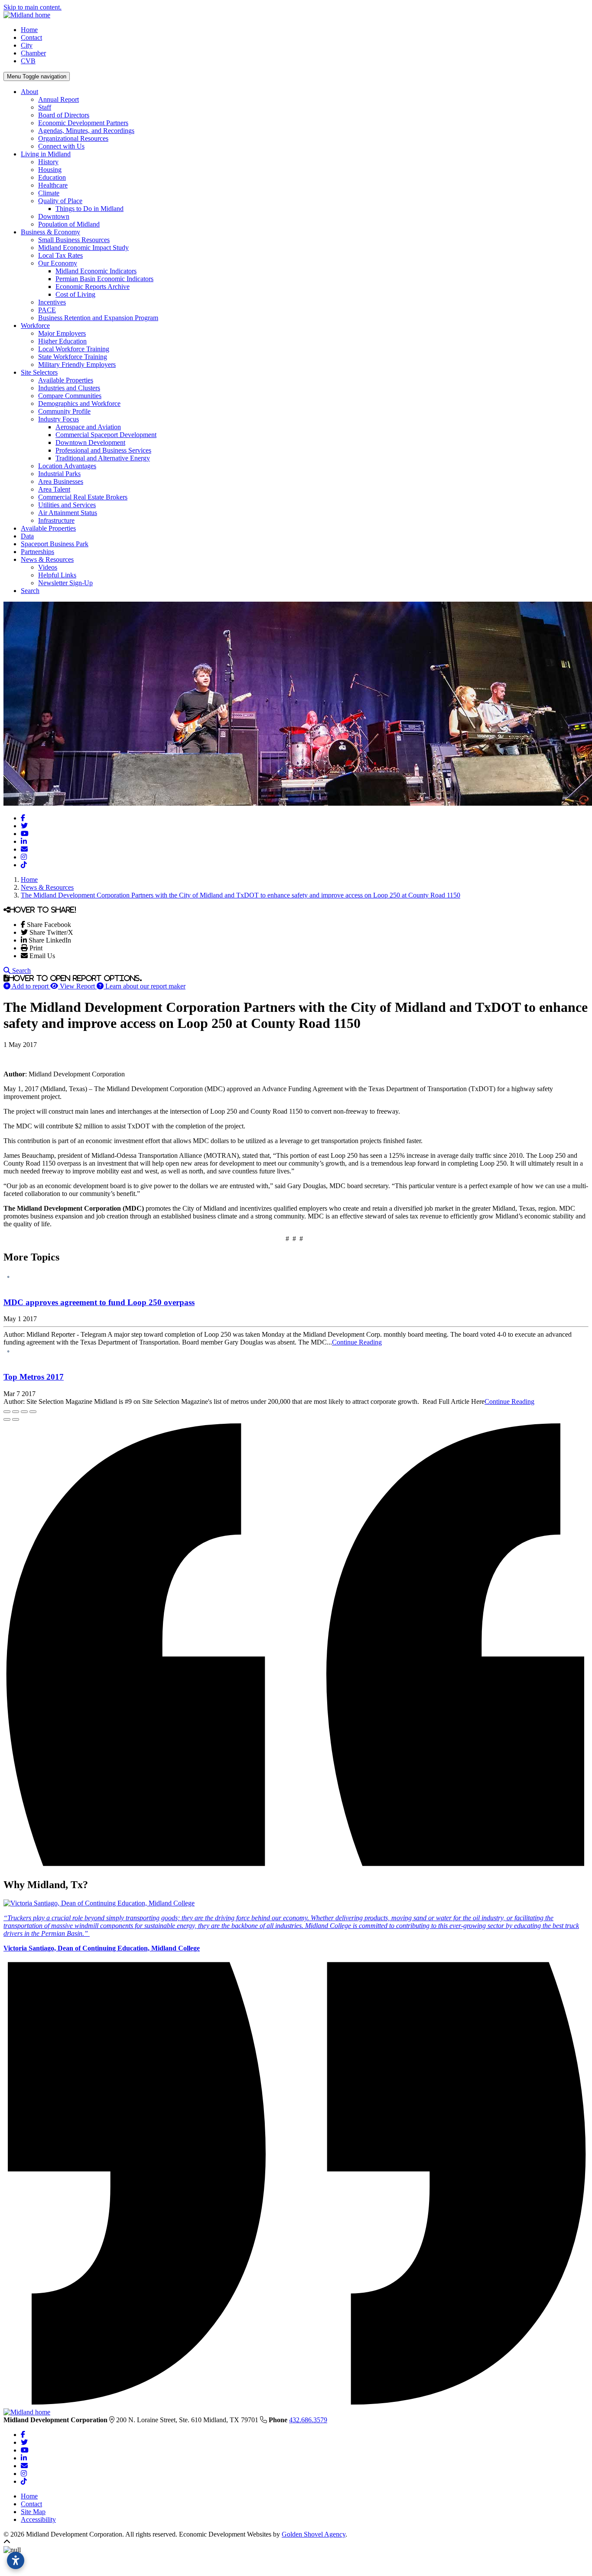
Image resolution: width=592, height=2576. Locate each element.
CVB (28, 61)
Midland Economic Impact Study (83, 248)
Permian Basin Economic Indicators (104, 279)
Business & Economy (50, 232)
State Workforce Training (73, 357)
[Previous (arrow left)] (7, 1419)
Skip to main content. (33, 7)
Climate (49, 193)
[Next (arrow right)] (16, 1419)
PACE (47, 310)
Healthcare (53, 185)
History (48, 162)
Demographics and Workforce (79, 403)
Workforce (35, 326)
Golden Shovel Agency (314, 2534)
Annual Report (59, 99)
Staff (45, 107)
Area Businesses (61, 481)
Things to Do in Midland (89, 209)
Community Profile (64, 411)
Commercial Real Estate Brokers (83, 497)
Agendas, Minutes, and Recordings (86, 131)
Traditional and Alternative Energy (103, 458)
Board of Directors (64, 115)
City (27, 45)
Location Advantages (67, 466)
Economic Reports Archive (93, 287)
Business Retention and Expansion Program (98, 318)
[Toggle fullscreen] (24, 1412)
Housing (50, 170)
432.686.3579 (308, 2420)
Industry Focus (59, 419)
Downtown (54, 216)
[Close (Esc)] (7, 1412)
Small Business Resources (74, 240)
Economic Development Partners (83, 123)
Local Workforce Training (74, 349)
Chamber (33, 53)
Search (30, 591)
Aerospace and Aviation (88, 427)
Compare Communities (70, 396)
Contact (31, 37)
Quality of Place (60, 201)
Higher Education (62, 341)
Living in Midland (46, 154)
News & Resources (47, 559)
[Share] (16, 1412)
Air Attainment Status (68, 513)
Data (27, 536)
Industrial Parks (59, 474)
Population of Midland (69, 224)
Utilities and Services (67, 505)
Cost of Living (75, 294)
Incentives (52, 302)
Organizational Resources (73, 138)
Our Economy (58, 263)
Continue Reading (357, 1342)
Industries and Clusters (69, 388)
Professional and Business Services (103, 450)
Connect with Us (61, 146)
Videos (48, 567)
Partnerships (37, 552)
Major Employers (62, 333)
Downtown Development (90, 442)
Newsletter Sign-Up (65, 583)
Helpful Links (57, 575)
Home (29, 30)
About (29, 92)
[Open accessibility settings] (16, 2560)
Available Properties (66, 380)
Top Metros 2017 (34, 1377)
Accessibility (38, 2519)
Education (52, 177)
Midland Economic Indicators (96, 271)
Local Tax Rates (60, 255)
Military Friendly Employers (77, 365)
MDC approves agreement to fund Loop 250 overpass (99, 1302)
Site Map (33, 2512)
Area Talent (54, 489)
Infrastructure (56, 520)
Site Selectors (39, 372)
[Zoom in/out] (33, 1412)
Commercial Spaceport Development (106, 435)
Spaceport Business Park (55, 544)
